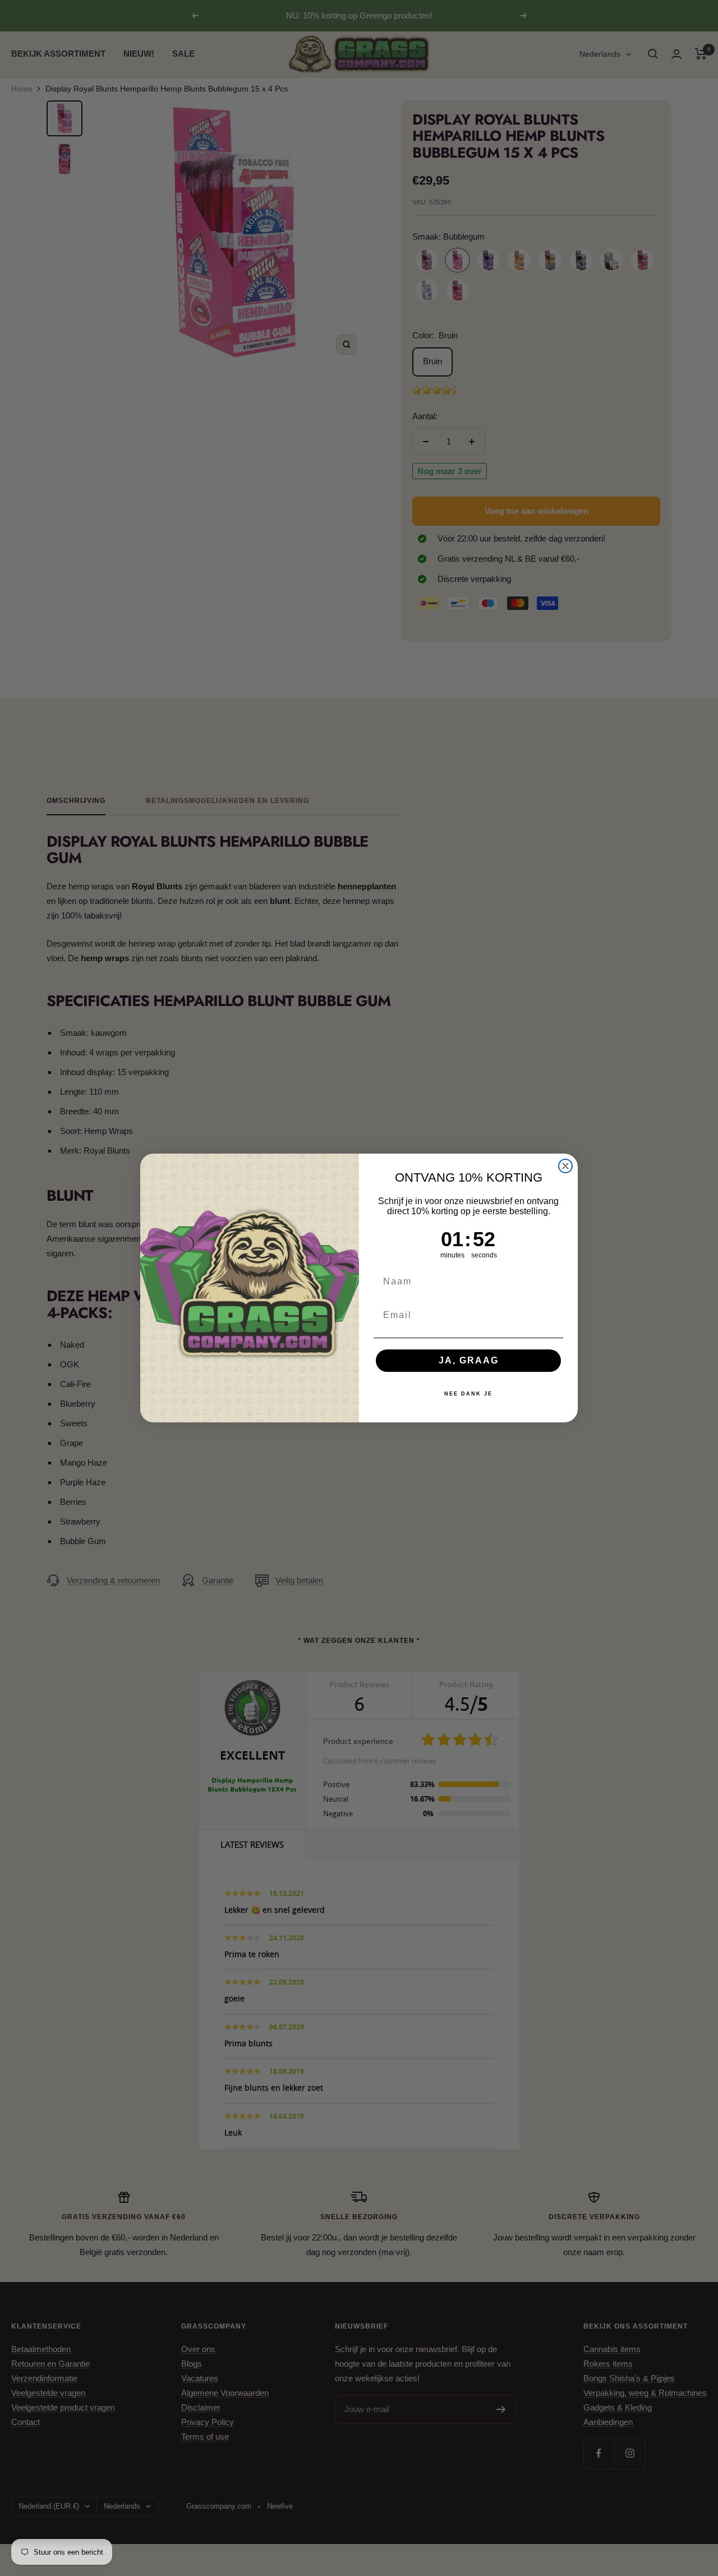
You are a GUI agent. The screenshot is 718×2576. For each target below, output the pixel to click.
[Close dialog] (565, 1166)
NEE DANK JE (468, 1394)
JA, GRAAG (469, 1360)
